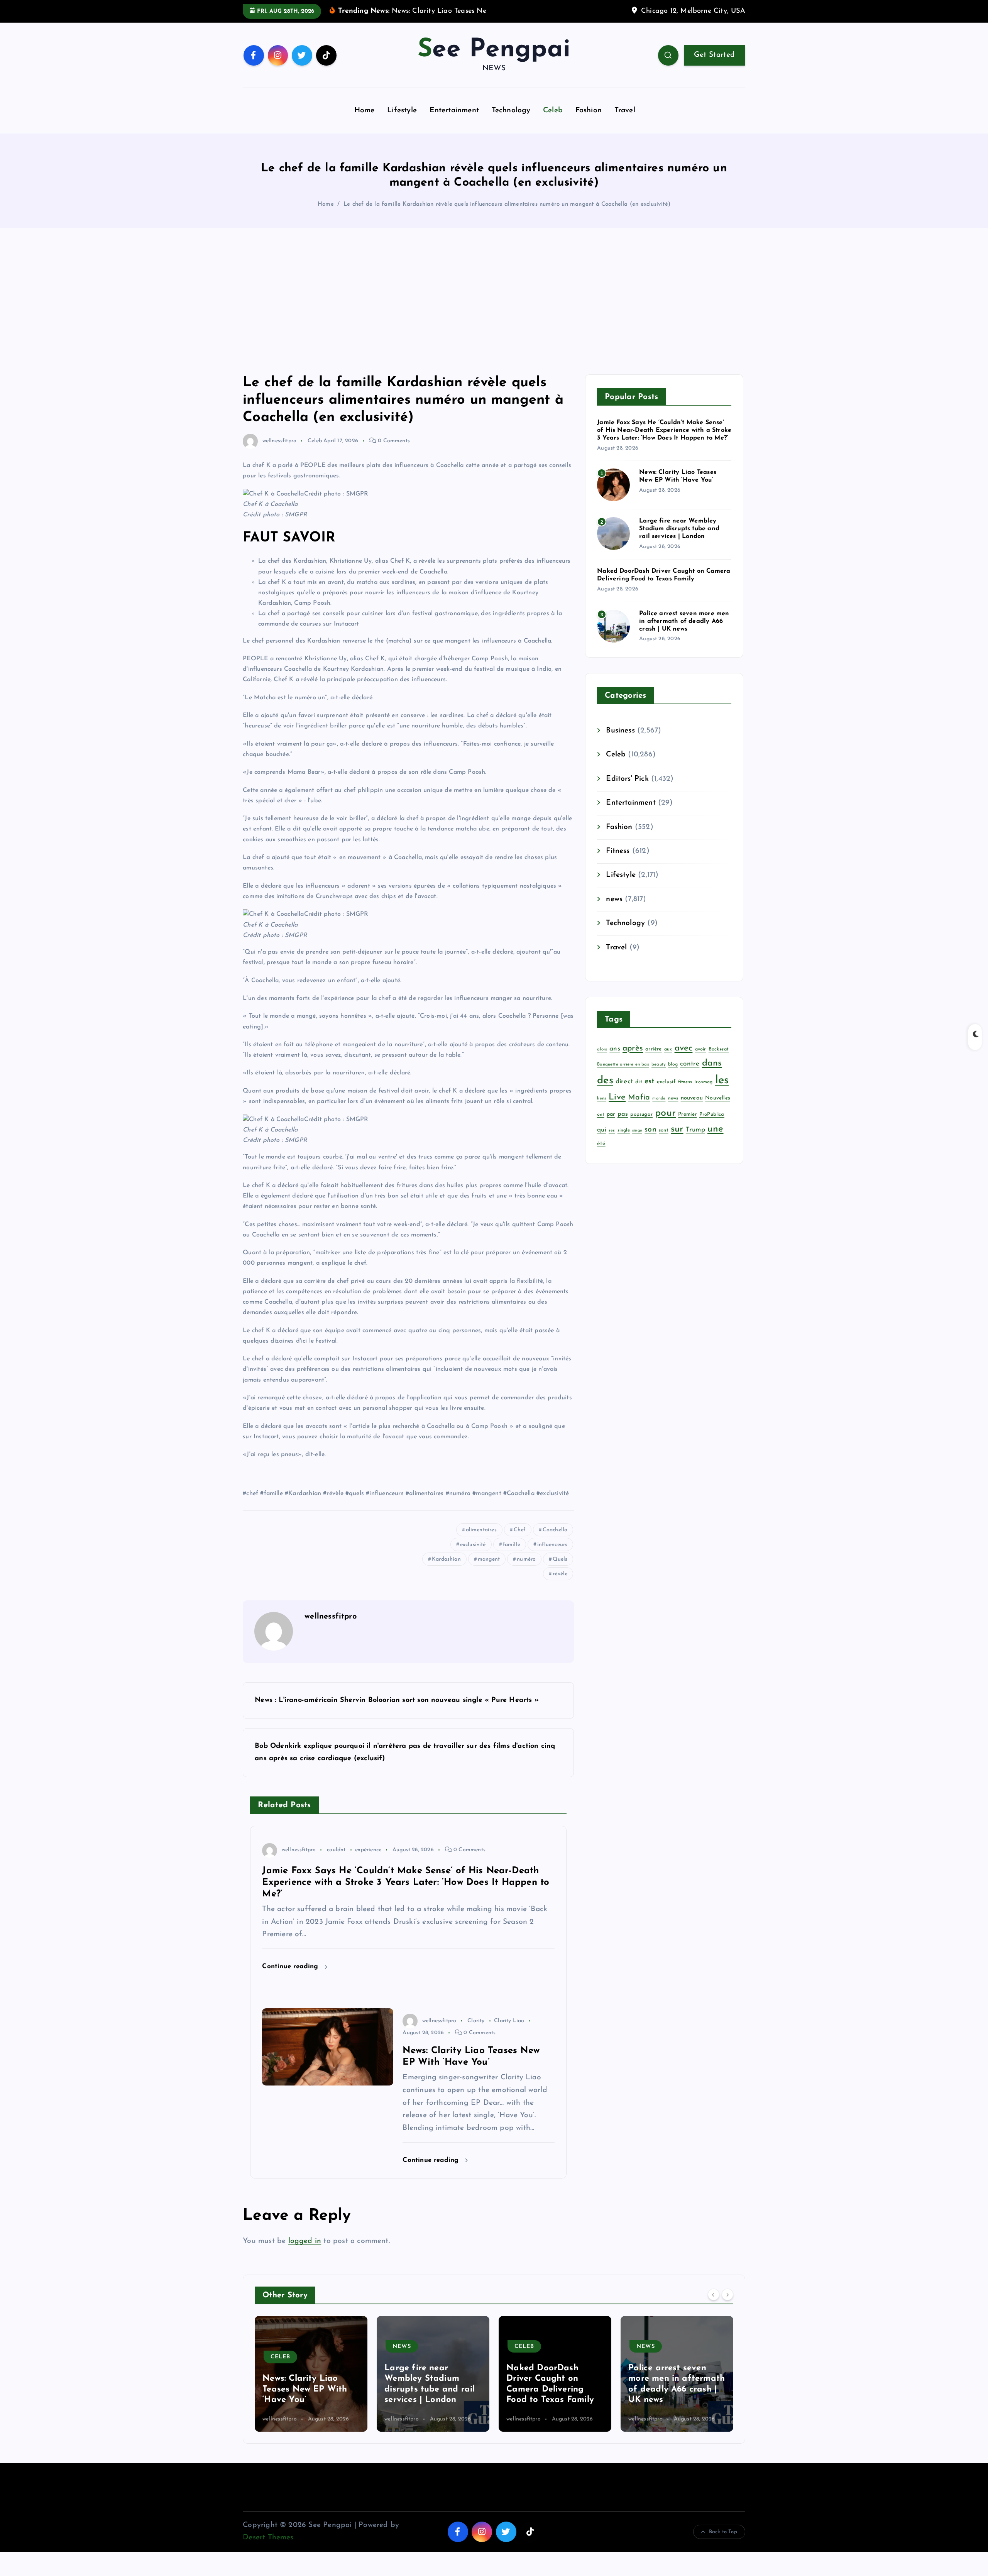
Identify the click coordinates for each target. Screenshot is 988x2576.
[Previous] (714, 2306)
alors (602, 1061)
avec (684, 1060)
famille (512, 1557)
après (633, 1060)
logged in (305, 2253)
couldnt (336, 1862)
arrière (653, 1061)
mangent (489, 1571)
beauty (659, 1076)
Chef (520, 1542)
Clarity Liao (509, 2032)
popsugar (641, 1126)
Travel (625, 123)
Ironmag (703, 1094)
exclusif (666, 1094)
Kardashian (446, 1571)
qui (602, 1141)
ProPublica (712, 1126)
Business (620, 743)
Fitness (618, 863)
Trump (695, 1141)
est (650, 1093)
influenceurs (552, 1557)
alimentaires (481, 1542)
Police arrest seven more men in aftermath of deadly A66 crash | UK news (684, 633)
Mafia (639, 1110)
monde (659, 1110)
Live (617, 1109)
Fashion (589, 123)
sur (677, 1141)
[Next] (727, 2306)
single (624, 1142)
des (605, 1093)
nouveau (692, 1110)
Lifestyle (402, 123)
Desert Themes (268, 2550)
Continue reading (291, 1978)
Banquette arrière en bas (623, 1076)
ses (612, 1142)
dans (712, 1075)
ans (615, 1060)
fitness (685, 1094)
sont (664, 1142)
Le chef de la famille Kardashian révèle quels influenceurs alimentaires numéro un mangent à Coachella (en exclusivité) (507, 216)
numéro (526, 1571)
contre (690, 1075)
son (650, 1141)
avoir (701, 1061)
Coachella (555, 1542)
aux (668, 1061)
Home (365, 123)
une (716, 1141)
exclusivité (473, 1557)
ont (601, 1126)
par (611, 1126)
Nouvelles (718, 1110)
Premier (687, 1126)
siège (637, 1142)
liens (602, 1110)
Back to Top (723, 2543)
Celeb (553, 123)
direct (624, 1093)
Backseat (719, 1061)
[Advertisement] (494, 313)
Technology (511, 123)
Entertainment (454, 123)
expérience (368, 1862)
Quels (560, 1571)
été (601, 1156)
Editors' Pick (627, 791)
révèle (560, 1586)
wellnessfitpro (279, 453)
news (614, 911)
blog (673, 1076)
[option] (311, 2385)
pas (623, 1126)
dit (639, 1094)
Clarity (476, 2032)
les (722, 1092)
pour (665, 1125)
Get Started (714, 67)
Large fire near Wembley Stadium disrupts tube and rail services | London (679, 541)
